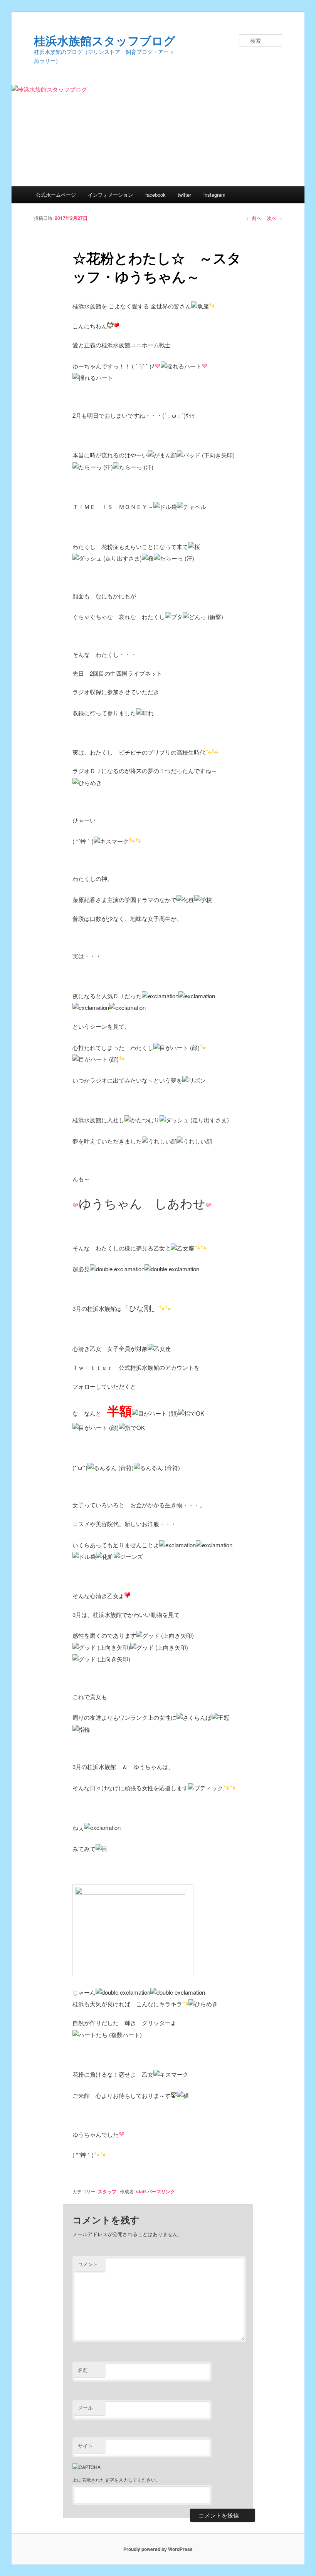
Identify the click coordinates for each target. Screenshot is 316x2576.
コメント (88, 2264)
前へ (254, 218)
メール (85, 2408)
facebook (155, 195)
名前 (83, 2370)
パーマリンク (161, 2191)
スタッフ (107, 2191)
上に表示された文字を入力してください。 (116, 2480)
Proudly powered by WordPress (158, 2549)
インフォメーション (110, 195)
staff (141, 2191)
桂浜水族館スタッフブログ (105, 40)
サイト (85, 2446)
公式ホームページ (56, 195)
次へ (275, 218)
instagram (214, 195)
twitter (184, 195)
